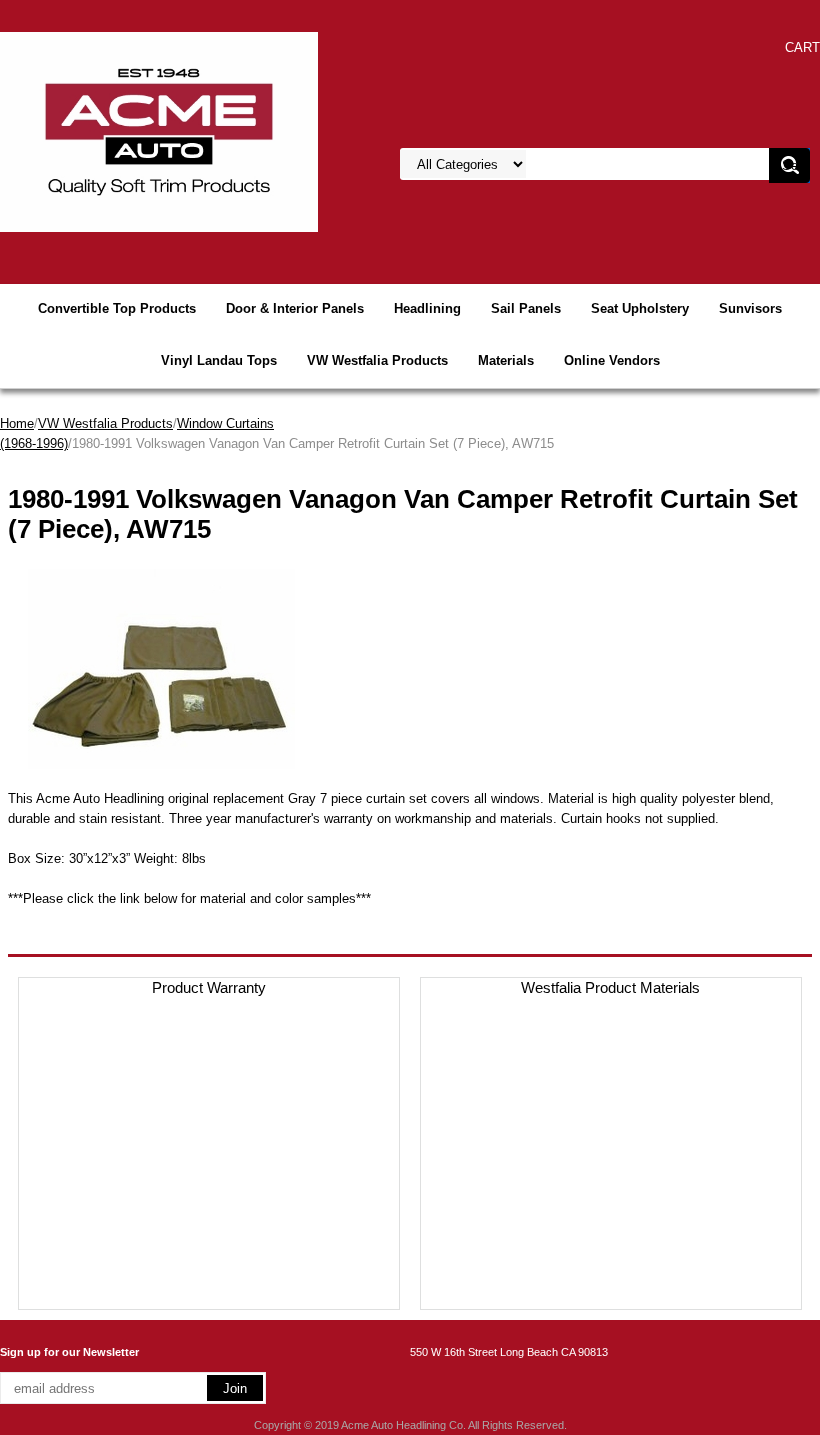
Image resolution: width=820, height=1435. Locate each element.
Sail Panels (526, 308)
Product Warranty (209, 987)
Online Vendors (612, 360)
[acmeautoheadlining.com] (159, 130)
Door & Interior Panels (295, 308)
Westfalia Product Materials (610, 987)
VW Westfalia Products (377, 360)
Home (17, 423)
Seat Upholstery (640, 308)
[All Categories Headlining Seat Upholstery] (591, 164)
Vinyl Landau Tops (219, 360)
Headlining (427, 308)
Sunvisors (750, 308)
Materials (506, 360)
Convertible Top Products (117, 308)
